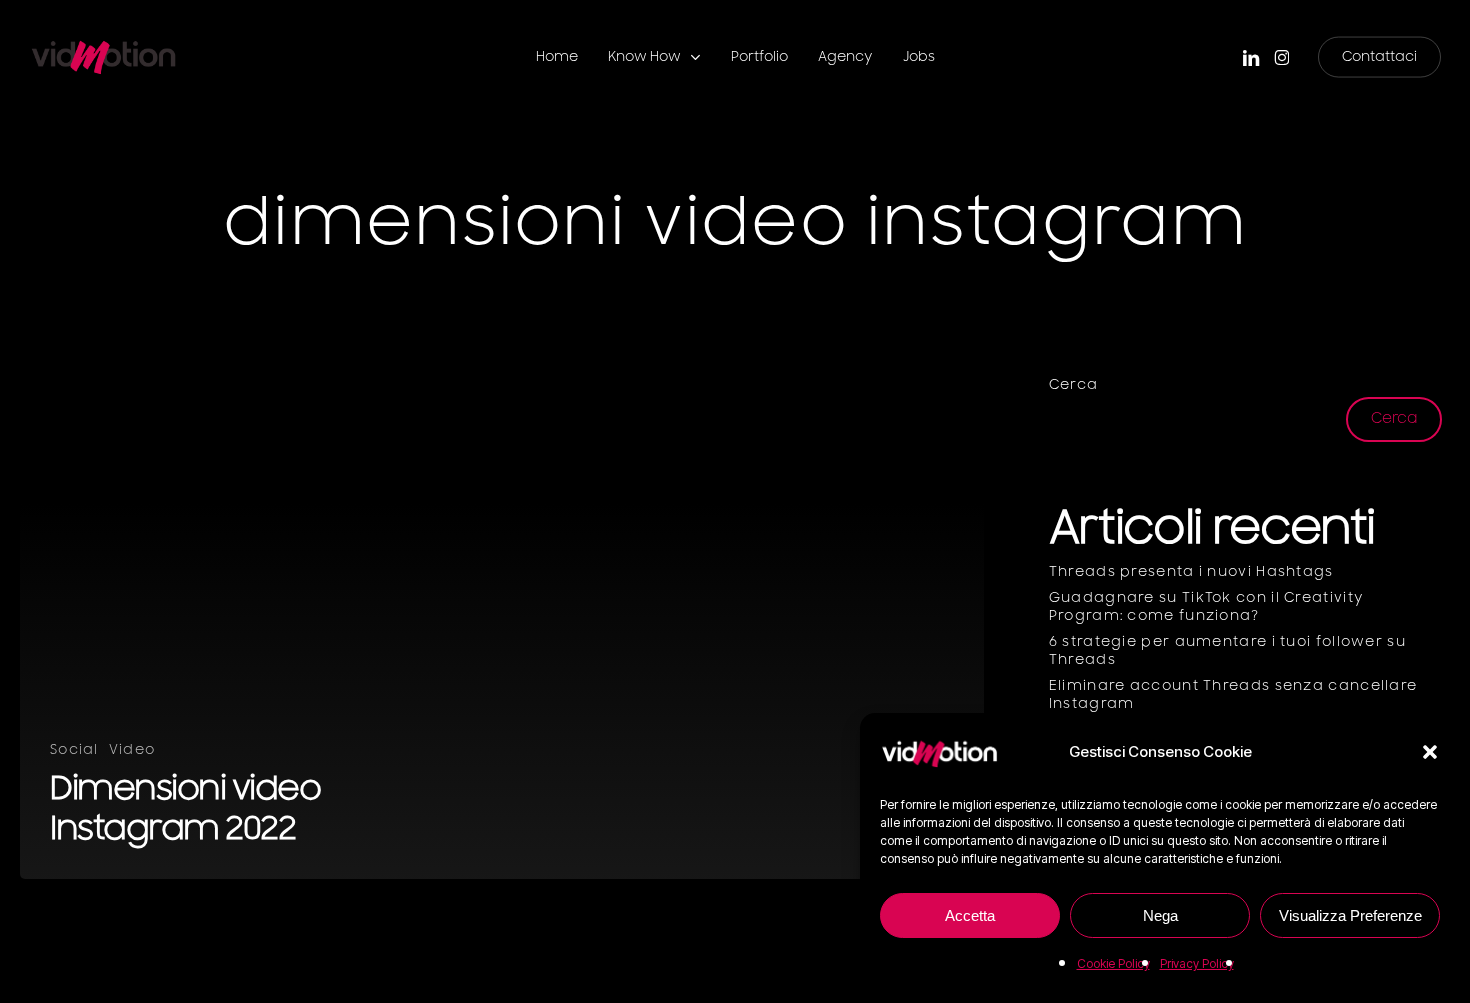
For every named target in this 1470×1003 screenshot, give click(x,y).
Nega (1160, 915)
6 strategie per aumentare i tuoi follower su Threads (1227, 651)
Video (132, 750)
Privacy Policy (1197, 963)
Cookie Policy (1113, 963)
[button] (1430, 752)
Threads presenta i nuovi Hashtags (1191, 572)
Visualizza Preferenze (1350, 915)
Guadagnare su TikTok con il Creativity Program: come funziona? (1206, 607)
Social (74, 750)
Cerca (1074, 385)
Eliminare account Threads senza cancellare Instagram (1233, 695)
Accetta (970, 915)
